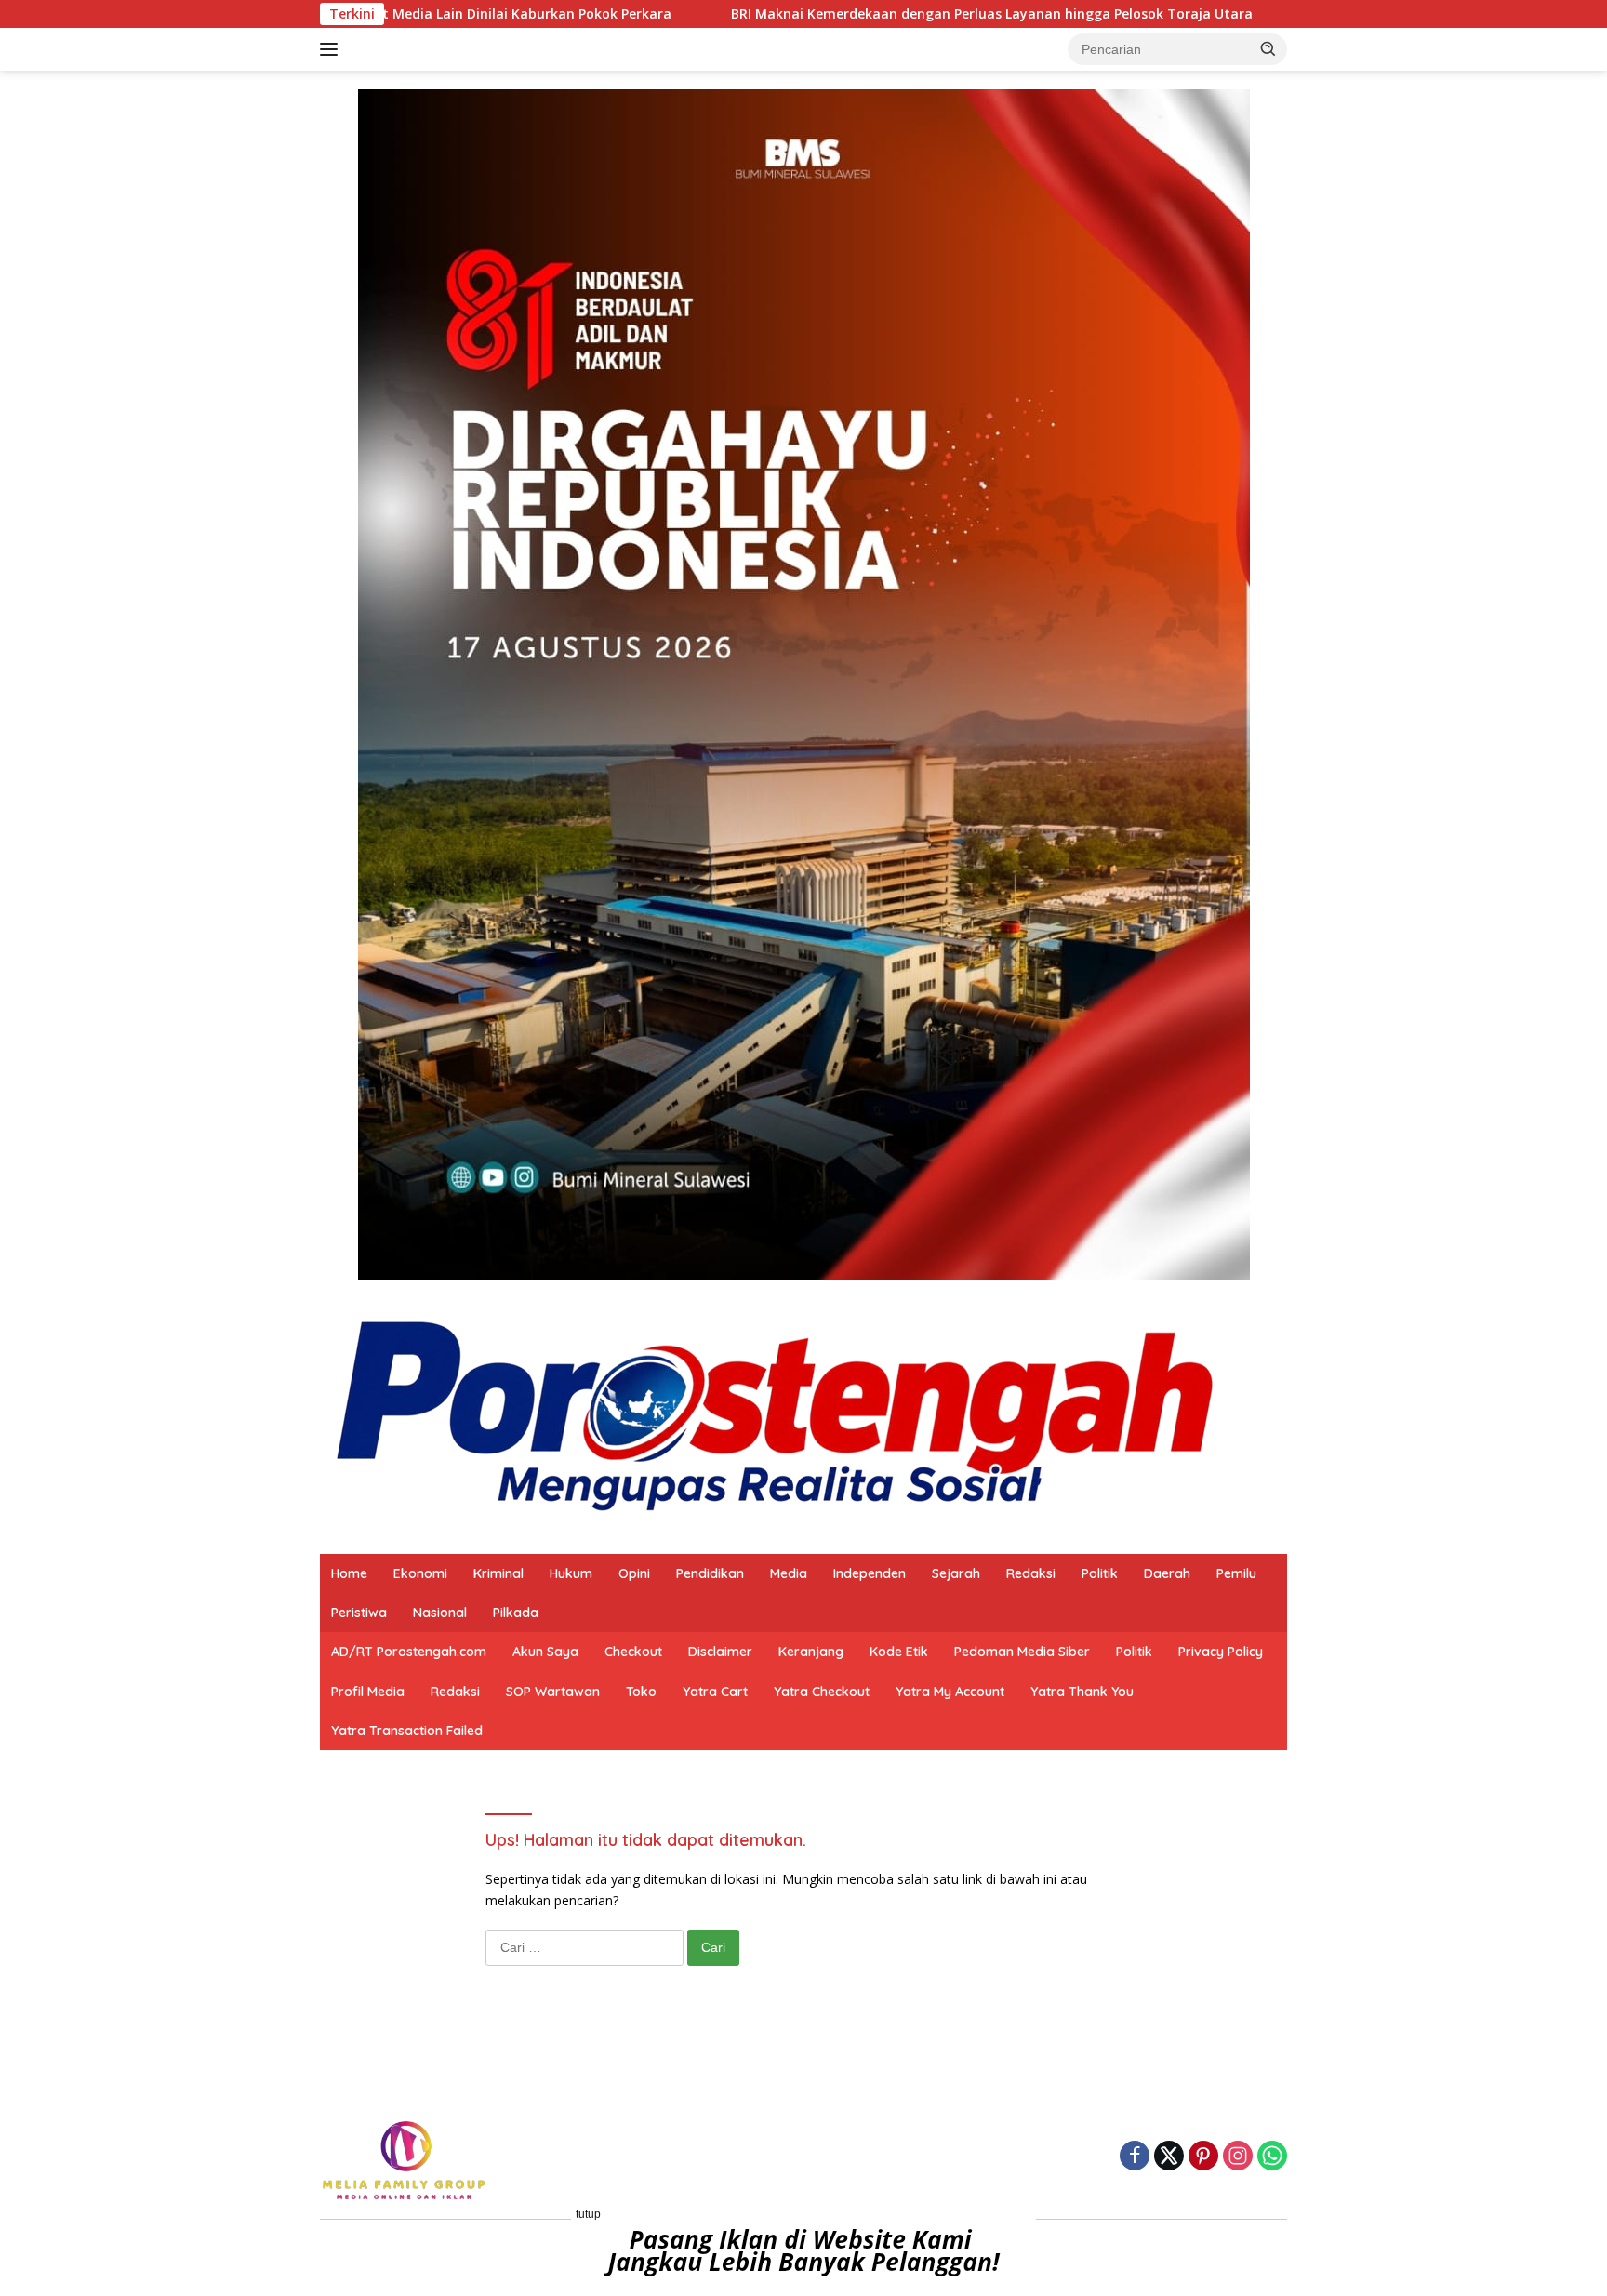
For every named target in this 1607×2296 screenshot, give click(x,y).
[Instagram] (1238, 2157)
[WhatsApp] (1272, 2157)
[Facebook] (1135, 2157)
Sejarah (956, 1573)
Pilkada (516, 1613)
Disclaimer (720, 1652)
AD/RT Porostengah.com (409, 1652)
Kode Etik (899, 1652)
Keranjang (811, 1652)
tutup (588, 2214)
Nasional (440, 1613)
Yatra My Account (950, 1692)
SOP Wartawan (553, 1692)
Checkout (633, 1652)
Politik (1100, 1573)
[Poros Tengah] (775, 1415)
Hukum (571, 1573)
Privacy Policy (1221, 1652)
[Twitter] (1169, 2157)
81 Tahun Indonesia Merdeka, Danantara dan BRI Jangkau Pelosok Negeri (1276, 14)
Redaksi (1031, 1573)
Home (349, 1573)
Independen (870, 1573)
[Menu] (332, 49)
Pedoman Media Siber (1022, 1652)
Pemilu (1236, 1573)
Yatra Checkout (822, 1692)
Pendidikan (710, 1573)
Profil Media (368, 1692)
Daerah (1167, 1573)
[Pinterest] (1203, 2157)
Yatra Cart (715, 1692)
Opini (634, 1573)
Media (789, 1573)
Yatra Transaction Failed (407, 1731)
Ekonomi (420, 1573)
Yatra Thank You (1082, 1692)
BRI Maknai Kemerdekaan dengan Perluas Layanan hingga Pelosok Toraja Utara (717, 14)
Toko (641, 1692)
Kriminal (498, 1573)
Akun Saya (545, 1652)
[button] (1268, 48)
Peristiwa (359, 1613)
